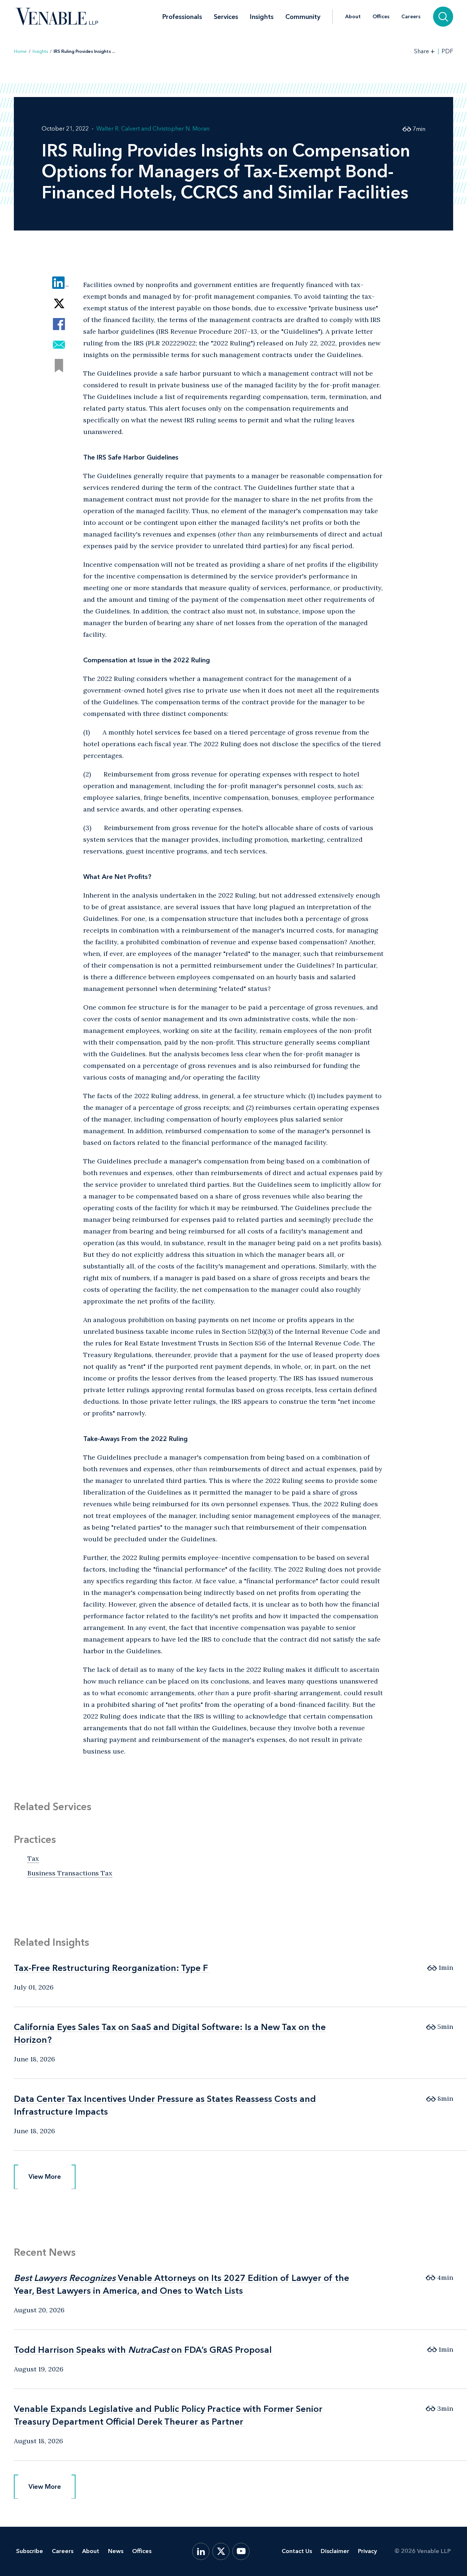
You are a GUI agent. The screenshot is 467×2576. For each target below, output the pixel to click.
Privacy (367, 2551)
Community (303, 17)
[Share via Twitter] (59, 303)
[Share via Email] (59, 345)
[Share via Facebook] (59, 324)
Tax (33, 1858)
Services (226, 17)
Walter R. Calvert (118, 129)
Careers (411, 17)
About (353, 17)
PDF (447, 51)
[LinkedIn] (201, 2551)
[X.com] (221, 2551)
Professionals (182, 17)
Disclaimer (335, 2551)
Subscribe (30, 2551)
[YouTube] (241, 2551)
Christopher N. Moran (181, 129)
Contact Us (297, 2551)
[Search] (443, 17)
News (116, 2551)
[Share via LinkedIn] (59, 282)
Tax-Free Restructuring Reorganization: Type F (111, 1968)
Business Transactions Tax (70, 1873)
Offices (381, 17)
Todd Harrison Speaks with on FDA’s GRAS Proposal (143, 2350)
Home (20, 51)
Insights (262, 17)
